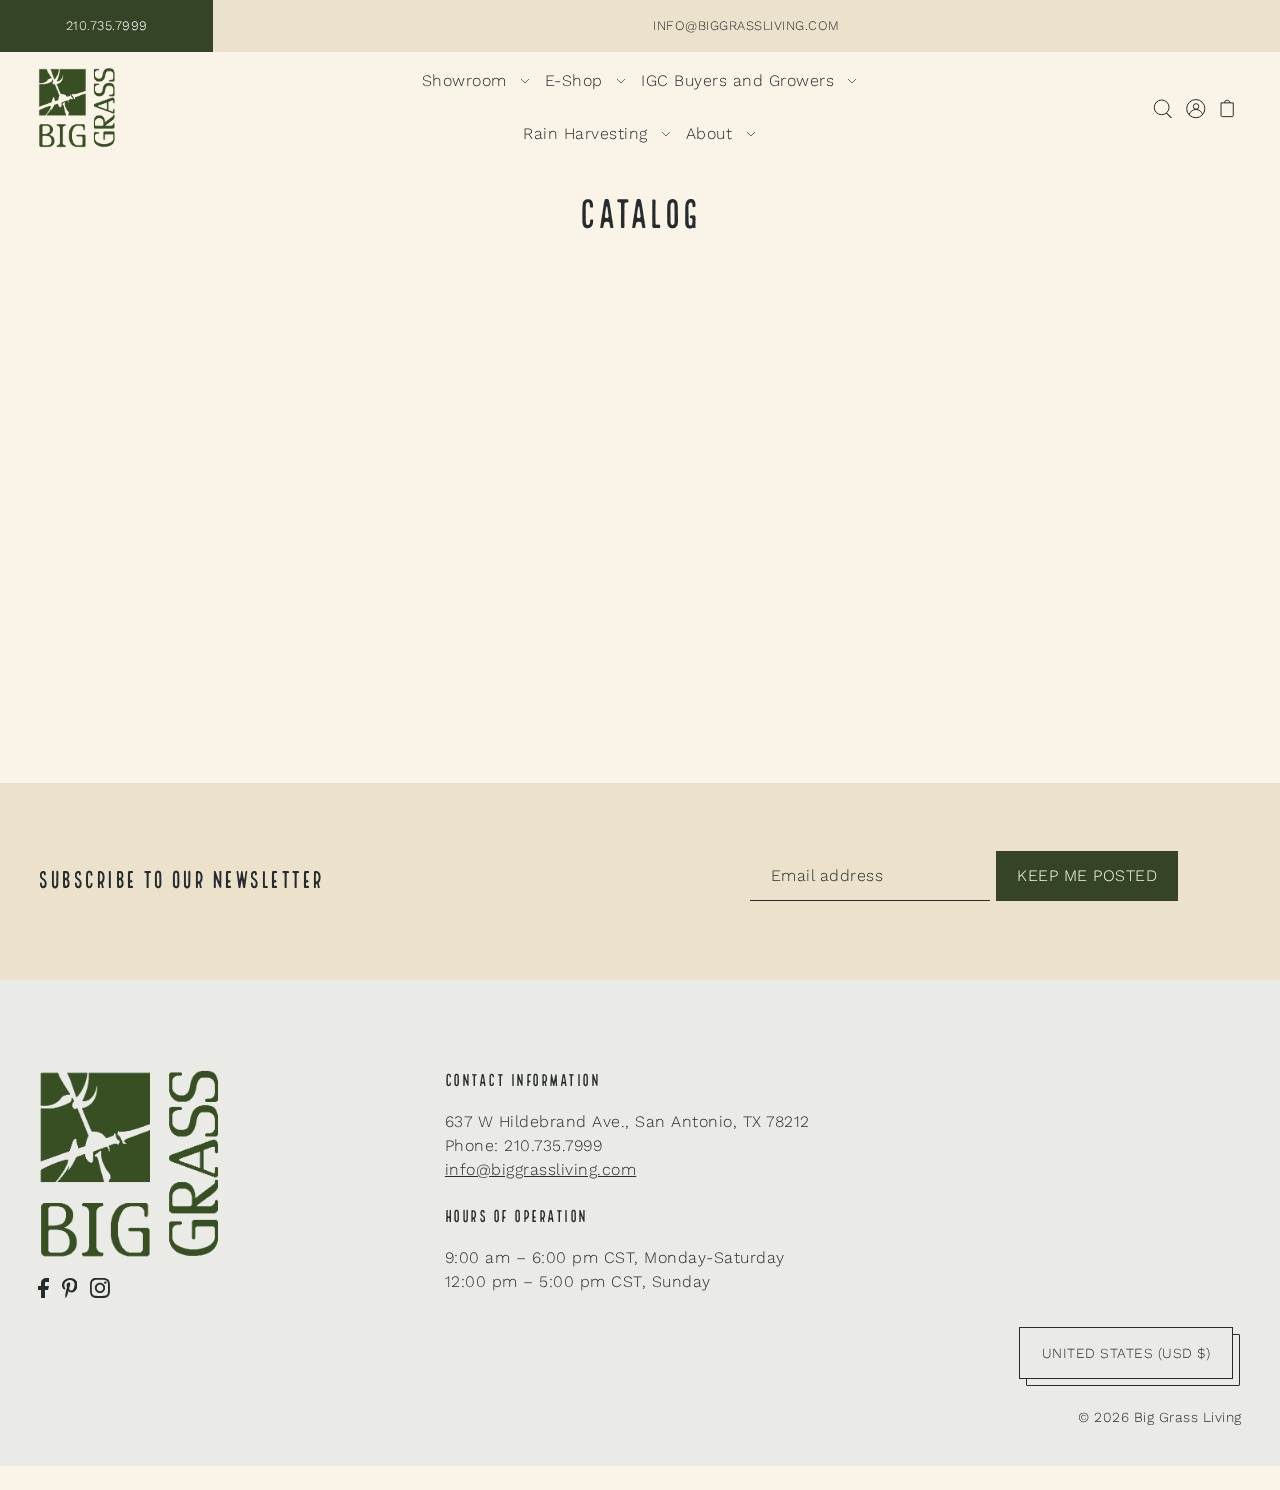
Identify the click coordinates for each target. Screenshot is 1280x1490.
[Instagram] (100, 1287)
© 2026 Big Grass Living (1160, 1417)
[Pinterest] (70, 1287)
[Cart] (1227, 108)
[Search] (1162, 108)
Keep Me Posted (1087, 875)
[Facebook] (43, 1287)
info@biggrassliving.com (541, 1169)
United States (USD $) (1126, 1353)
